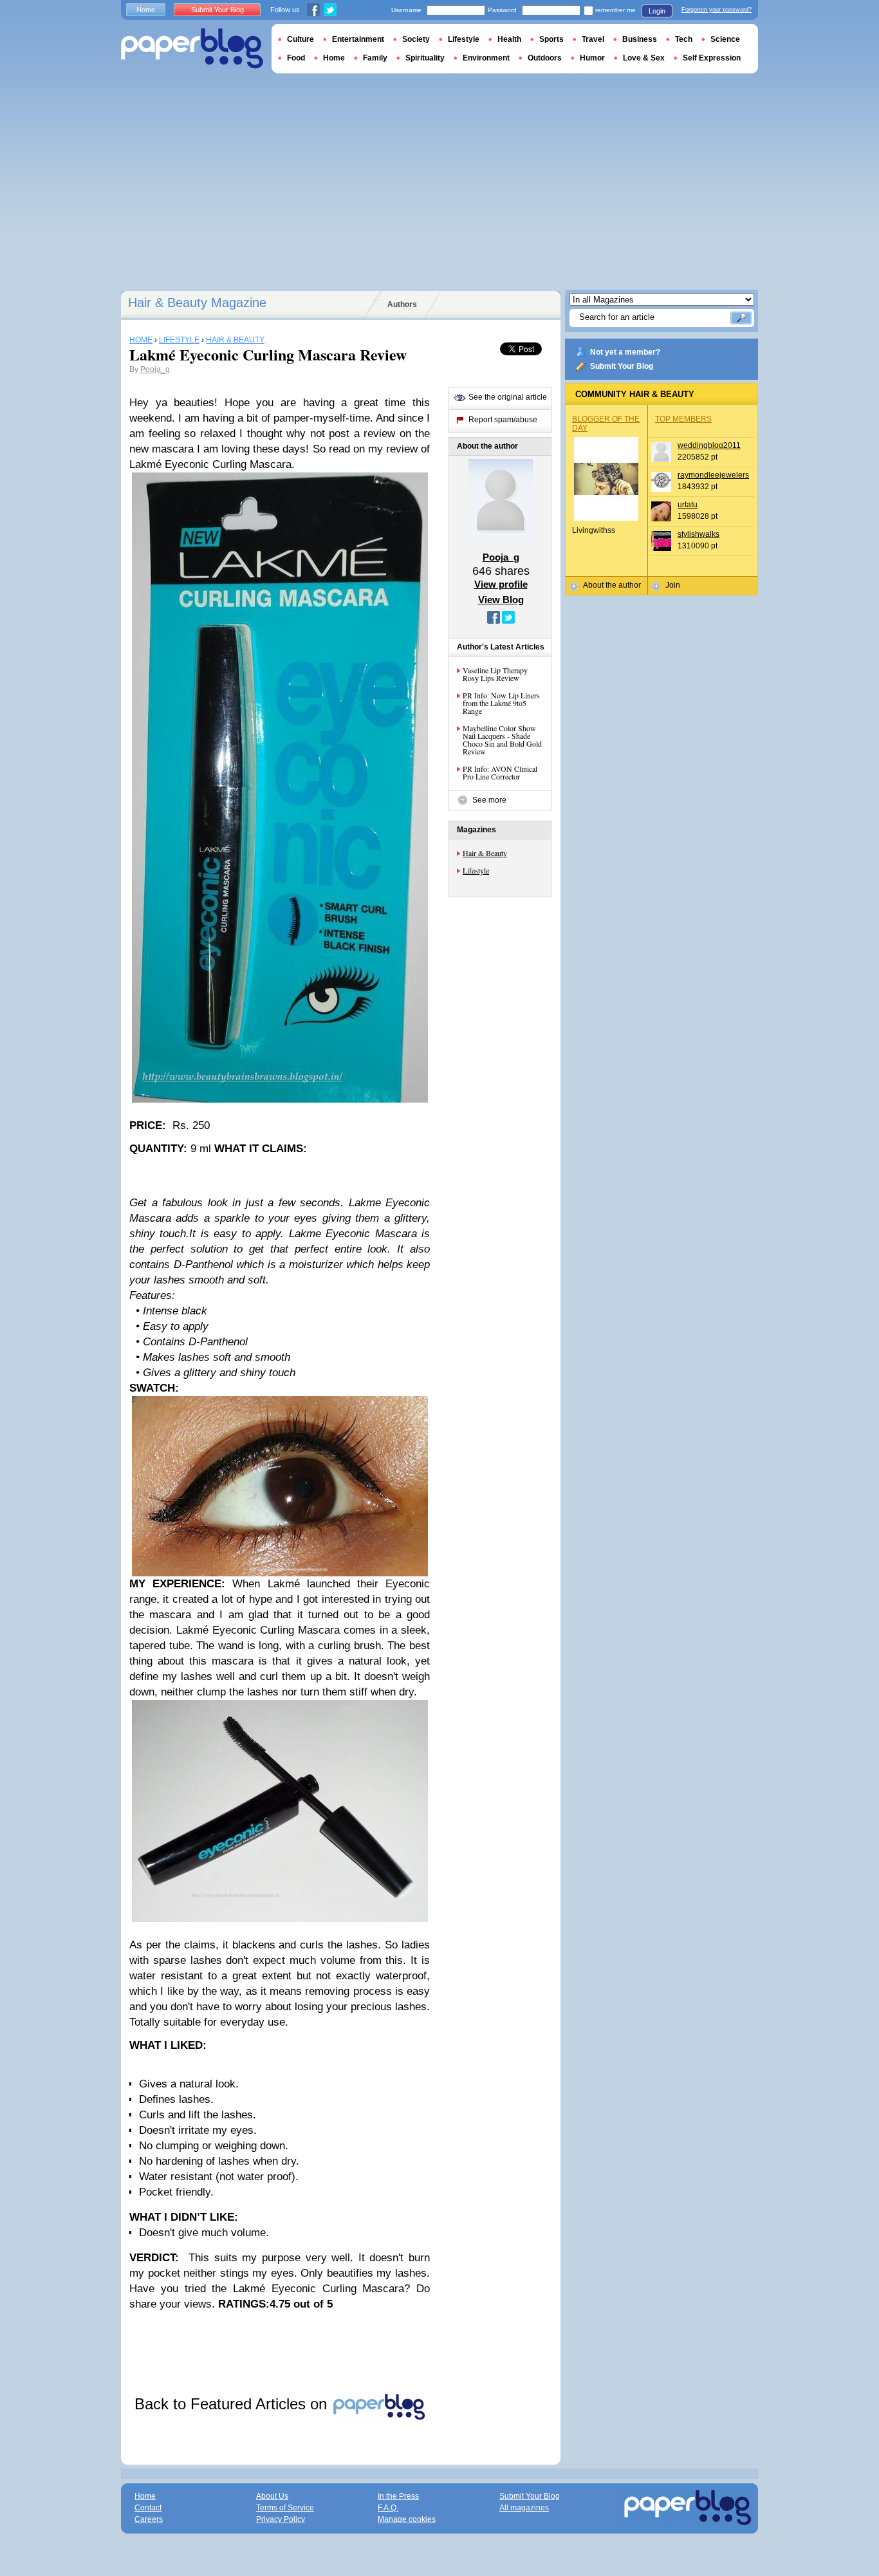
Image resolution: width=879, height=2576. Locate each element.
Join (673, 585)
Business (640, 39)
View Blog (501, 600)
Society (416, 39)
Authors (402, 304)
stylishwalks (699, 534)
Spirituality (425, 58)
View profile (501, 584)
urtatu (688, 505)
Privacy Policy (281, 2519)
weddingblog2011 (709, 445)
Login (657, 11)
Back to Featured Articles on (233, 2404)
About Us (272, 2496)
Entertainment (358, 39)
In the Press (398, 2496)
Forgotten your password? (717, 10)
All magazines (524, 2508)
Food (296, 58)
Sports (551, 39)
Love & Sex (644, 58)
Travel (593, 39)
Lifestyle (476, 870)
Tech (684, 39)
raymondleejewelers (713, 475)
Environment (486, 58)
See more (489, 800)
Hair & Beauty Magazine (197, 303)
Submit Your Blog (622, 366)
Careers (149, 2519)
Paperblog (192, 49)
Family (375, 58)
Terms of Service (285, 2508)
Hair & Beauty (485, 853)
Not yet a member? (625, 352)
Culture (301, 39)
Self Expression (712, 58)
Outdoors (545, 58)
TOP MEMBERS (683, 419)
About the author (612, 585)
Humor (592, 58)
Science (725, 39)
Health (509, 39)
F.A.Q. (388, 2508)
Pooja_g (155, 369)
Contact (148, 2508)
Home (146, 10)
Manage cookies (407, 2519)
